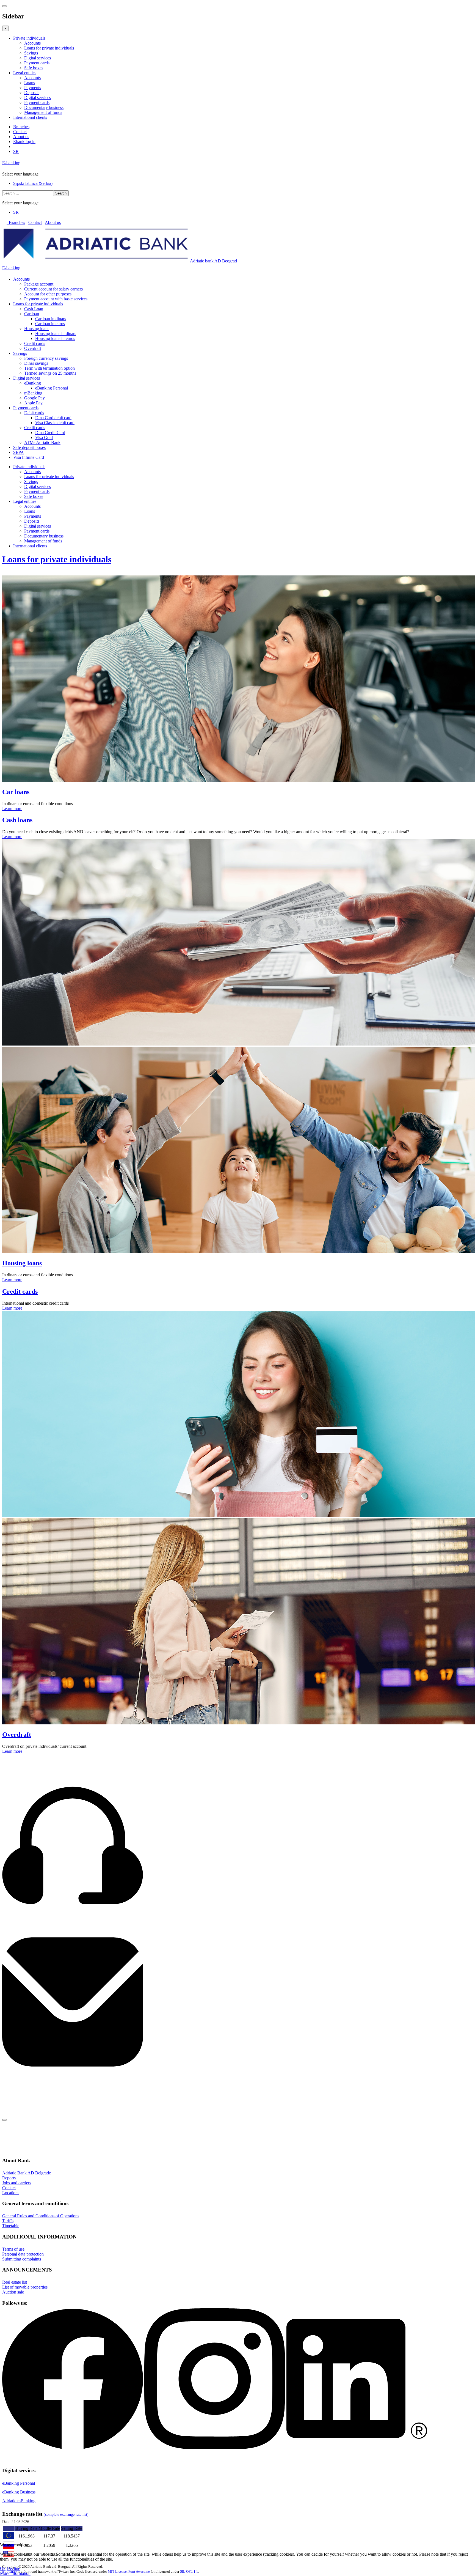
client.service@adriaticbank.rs (28, 2080)
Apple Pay (33, 403)
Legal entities (25, 73)
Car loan (32, 314)
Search (61, 193)
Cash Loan (34, 309)
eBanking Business (19, 2492)
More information (15, 2573)
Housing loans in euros (55, 338)
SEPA (19, 452)
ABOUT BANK (17, 2126)
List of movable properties (25, 2287)
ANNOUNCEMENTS (22, 2147)
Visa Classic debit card (55, 423)
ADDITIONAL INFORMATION (31, 2140)
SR (16, 151)
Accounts (32, 43)
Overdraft (33, 348)
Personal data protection (23, 2254)
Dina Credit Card (50, 433)
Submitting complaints (22, 2259)
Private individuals (29, 38)
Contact (20, 132)
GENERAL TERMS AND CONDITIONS (38, 2133)
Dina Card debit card (53, 418)
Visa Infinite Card (29, 457)
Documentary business (44, 107)
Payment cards (37, 63)
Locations (11, 2193)
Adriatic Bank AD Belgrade (27, 2173)
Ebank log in (24, 142)
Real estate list (15, 2282)
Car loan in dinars (51, 319)
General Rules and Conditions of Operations (41, 2216)
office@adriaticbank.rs (22, 2085)
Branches (21, 127)
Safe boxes (34, 68)
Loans (30, 83)
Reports (9, 2178)
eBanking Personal (52, 388)
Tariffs (8, 2221)
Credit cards (35, 343)
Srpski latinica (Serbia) (33, 183)
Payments (33, 88)
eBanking (33, 383)
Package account (39, 284)
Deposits (32, 93)
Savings (31, 53)
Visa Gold (44, 437)
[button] (470, 2126)
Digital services (38, 58)
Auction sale (13, 2292)
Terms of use (13, 2249)
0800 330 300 (14, 1924)
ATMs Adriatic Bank (42, 442)
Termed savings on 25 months (50, 373)
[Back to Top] (4, 2120)
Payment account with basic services (56, 299)
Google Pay (34, 398)
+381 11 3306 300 (18, 1929)
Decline (13, 2568)
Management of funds (43, 112)
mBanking (33, 393)
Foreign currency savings (46, 358)
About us (21, 137)
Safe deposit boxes (29, 447)
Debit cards (34, 413)
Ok (3, 2568)
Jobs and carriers (17, 2183)
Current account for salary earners (53, 289)
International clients (30, 117)
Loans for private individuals (49, 48)
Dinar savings (36, 363)
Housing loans (37, 329)
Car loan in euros (50, 324)
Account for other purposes (48, 294)
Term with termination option (49, 368)
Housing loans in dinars (56, 334)
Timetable (11, 2226)
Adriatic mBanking (19, 2501)
